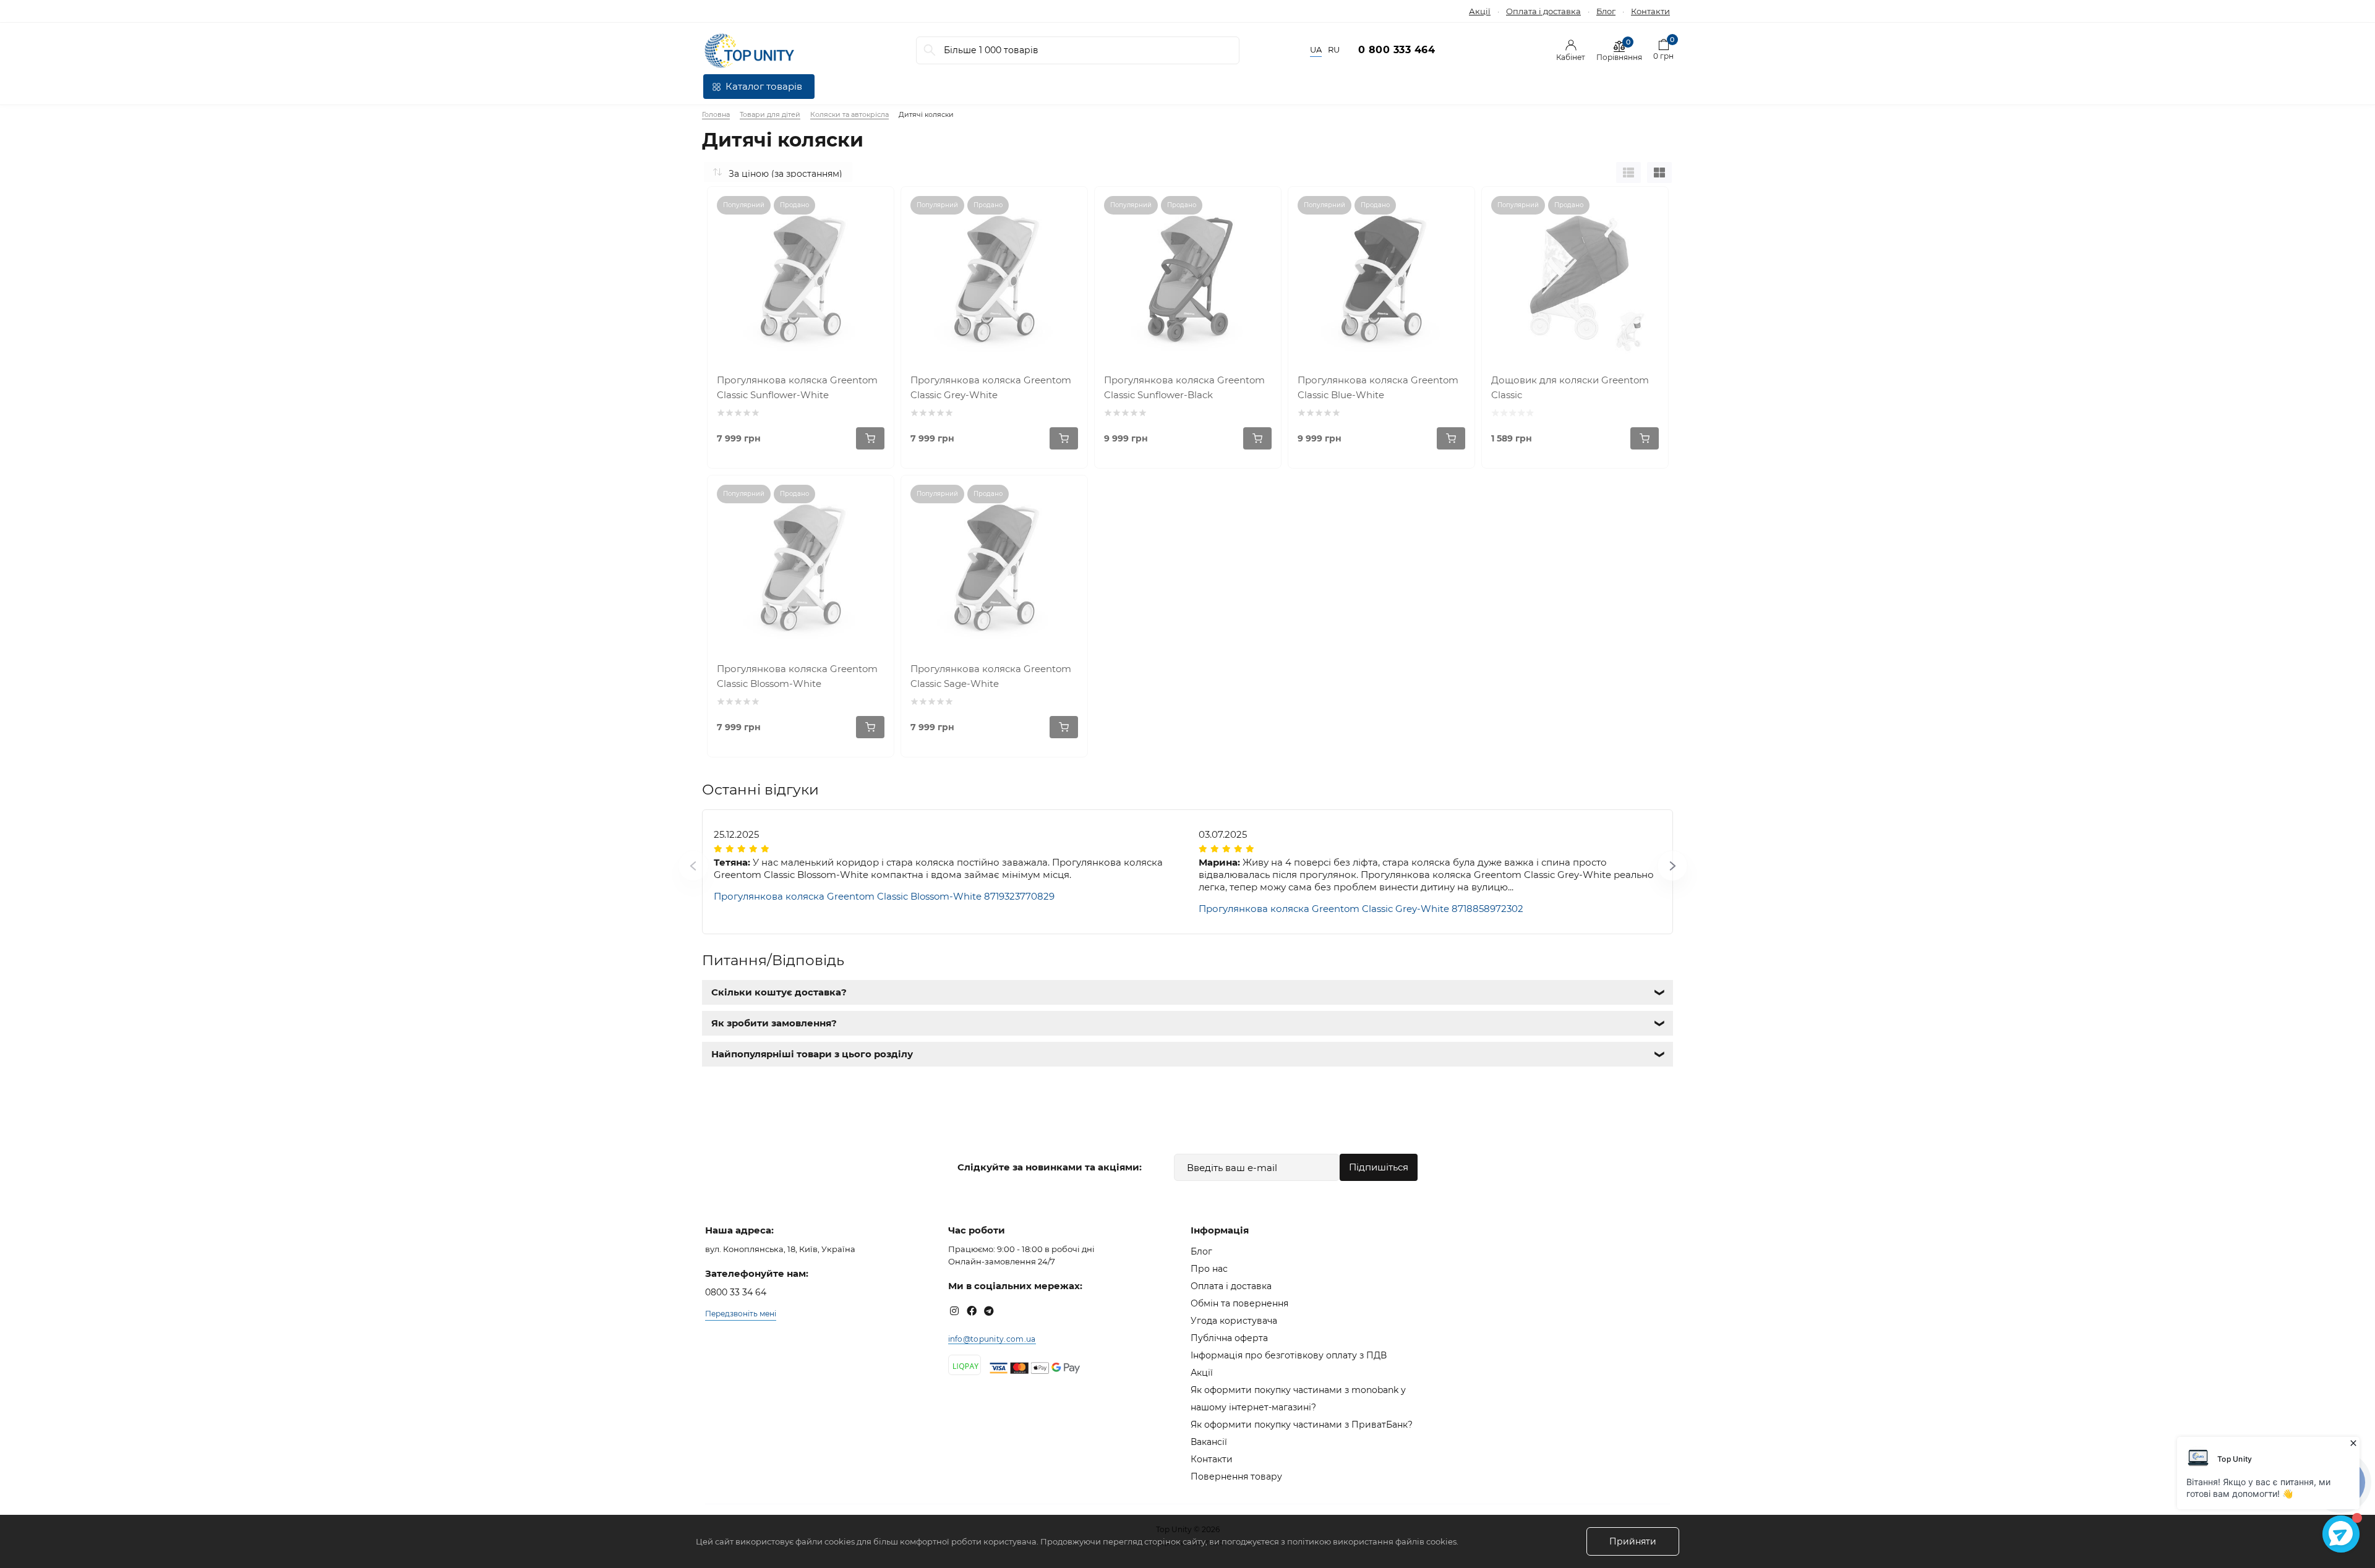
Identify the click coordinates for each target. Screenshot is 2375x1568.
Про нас (1209, 1269)
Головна (716, 114)
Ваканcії (1209, 1442)
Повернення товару (1236, 1476)
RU (1334, 50)
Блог (1606, 11)
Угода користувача (1234, 1321)
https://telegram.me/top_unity (989, 1311)
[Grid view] (1659, 173)
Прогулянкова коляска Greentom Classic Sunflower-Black (1184, 387)
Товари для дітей (770, 114)
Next (1657, 872)
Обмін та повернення (1239, 1303)
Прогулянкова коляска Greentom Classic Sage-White (991, 676)
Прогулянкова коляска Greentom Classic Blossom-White (797, 676)
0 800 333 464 (1397, 50)
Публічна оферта (1229, 1338)
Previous (678, 872)
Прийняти (1633, 1541)
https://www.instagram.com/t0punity (954, 1311)
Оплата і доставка (1543, 11)
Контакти (1650, 11)
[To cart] (870, 438)
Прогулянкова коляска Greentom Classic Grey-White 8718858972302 (1361, 909)
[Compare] (875, 205)
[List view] (1628, 173)
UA (1316, 50)
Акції (1480, 11)
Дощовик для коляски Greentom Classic (1570, 387)
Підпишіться (1379, 1167)
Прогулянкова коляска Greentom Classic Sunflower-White (797, 387)
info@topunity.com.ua (992, 1339)
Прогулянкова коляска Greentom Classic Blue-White (1378, 387)
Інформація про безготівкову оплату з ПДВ (1289, 1355)
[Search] (930, 50)
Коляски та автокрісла (849, 114)
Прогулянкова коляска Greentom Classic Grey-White (991, 387)
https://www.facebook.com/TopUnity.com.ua (972, 1311)
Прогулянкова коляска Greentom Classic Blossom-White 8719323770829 (884, 896)
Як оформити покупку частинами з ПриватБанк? (1302, 1425)
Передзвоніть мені (741, 1314)
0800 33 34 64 (736, 1292)
